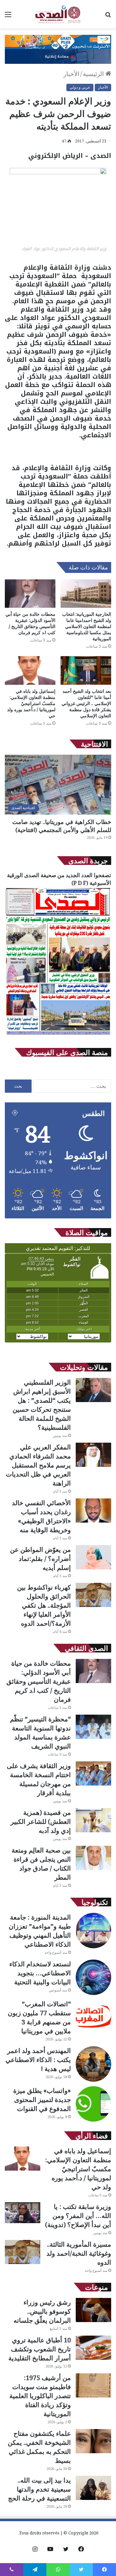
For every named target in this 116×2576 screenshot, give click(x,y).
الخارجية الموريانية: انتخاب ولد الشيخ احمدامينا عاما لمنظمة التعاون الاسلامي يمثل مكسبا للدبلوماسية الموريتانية (87, 626)
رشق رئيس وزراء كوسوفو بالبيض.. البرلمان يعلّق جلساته (42, 2311)
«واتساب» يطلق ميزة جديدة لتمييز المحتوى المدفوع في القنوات (42, 2100)
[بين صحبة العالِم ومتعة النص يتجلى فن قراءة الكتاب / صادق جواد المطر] (93, 1858)
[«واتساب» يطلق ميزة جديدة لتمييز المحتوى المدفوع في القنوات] (93, 2104)
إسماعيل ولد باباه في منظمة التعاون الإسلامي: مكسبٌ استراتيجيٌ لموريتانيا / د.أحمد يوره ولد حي (31, 703)
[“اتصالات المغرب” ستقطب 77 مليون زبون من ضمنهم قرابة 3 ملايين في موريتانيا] (93, 2017)
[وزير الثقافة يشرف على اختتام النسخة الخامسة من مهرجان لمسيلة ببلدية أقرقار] (93, 1773)
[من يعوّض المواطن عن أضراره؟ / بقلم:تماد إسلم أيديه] (93, 1557)
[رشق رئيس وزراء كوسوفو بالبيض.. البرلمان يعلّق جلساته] (93, 2310)
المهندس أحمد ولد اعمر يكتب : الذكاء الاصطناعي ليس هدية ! (38, 2060)
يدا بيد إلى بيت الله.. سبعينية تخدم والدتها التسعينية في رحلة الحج (39, 2489)
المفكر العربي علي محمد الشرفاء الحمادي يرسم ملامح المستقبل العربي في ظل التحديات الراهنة (38, 1465)
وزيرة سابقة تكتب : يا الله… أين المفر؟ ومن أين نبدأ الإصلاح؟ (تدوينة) (78, 2216)
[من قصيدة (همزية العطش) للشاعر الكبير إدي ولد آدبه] (93, 1820)
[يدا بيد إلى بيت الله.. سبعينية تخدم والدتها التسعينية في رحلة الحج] (93, 2488)
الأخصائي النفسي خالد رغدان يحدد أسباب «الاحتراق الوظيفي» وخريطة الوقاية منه (41, 1516)
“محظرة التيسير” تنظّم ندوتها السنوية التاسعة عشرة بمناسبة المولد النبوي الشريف (40, 1733)
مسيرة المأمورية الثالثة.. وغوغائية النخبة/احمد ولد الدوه (79, 2253)
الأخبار (71, 74)
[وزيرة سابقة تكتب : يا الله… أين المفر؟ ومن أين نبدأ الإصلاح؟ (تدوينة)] (23, 2213)
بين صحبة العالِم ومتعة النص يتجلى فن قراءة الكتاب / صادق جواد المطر (41, 1864)
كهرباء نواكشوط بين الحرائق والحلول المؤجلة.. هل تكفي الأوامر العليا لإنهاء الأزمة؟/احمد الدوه (44, 1605)
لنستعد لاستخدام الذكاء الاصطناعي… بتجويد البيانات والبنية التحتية (40, 1973)
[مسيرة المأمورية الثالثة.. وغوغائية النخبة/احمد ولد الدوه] (23, 2252)
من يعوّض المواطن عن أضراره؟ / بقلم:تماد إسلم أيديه (40, 1559)
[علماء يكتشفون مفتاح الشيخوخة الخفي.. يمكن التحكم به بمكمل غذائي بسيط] (93, 2441)
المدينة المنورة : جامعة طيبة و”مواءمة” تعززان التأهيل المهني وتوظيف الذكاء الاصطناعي (40, 1931)
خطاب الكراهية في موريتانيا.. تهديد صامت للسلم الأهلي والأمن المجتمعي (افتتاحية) (62, 826)
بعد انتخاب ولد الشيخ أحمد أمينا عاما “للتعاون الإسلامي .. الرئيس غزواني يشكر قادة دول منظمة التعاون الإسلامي (86, 703)
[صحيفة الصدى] (58, 14)
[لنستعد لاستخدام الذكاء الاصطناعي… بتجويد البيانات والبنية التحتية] (93, 1977)
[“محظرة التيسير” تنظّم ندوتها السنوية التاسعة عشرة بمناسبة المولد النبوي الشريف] (93, 1727)
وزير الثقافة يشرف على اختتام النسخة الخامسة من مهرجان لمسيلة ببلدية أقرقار (39, 1779)
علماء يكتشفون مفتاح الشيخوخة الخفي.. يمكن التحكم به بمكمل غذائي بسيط (39, 2447)
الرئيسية (94, 74)
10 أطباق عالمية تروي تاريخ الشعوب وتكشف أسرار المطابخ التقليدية (40, 2349)
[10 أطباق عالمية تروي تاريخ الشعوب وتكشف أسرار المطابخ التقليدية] (93, 2348)
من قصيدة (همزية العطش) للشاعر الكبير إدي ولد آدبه (41, 1821)
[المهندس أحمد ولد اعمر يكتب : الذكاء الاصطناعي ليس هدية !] (93, 2064)
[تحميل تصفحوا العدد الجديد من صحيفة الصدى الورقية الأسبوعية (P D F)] (58, 1035)
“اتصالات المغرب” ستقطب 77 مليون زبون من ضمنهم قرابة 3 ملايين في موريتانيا (39, 2017)
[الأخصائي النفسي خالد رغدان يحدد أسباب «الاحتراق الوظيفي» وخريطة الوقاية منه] (93, 1511)
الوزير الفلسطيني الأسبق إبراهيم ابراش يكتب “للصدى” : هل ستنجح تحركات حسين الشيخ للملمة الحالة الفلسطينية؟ (42, 1405)
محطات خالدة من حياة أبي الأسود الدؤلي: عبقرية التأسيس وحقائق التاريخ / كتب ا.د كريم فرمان (30, 623)
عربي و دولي (80, 87)
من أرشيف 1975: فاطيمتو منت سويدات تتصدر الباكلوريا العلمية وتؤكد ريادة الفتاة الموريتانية (40, 2396)
